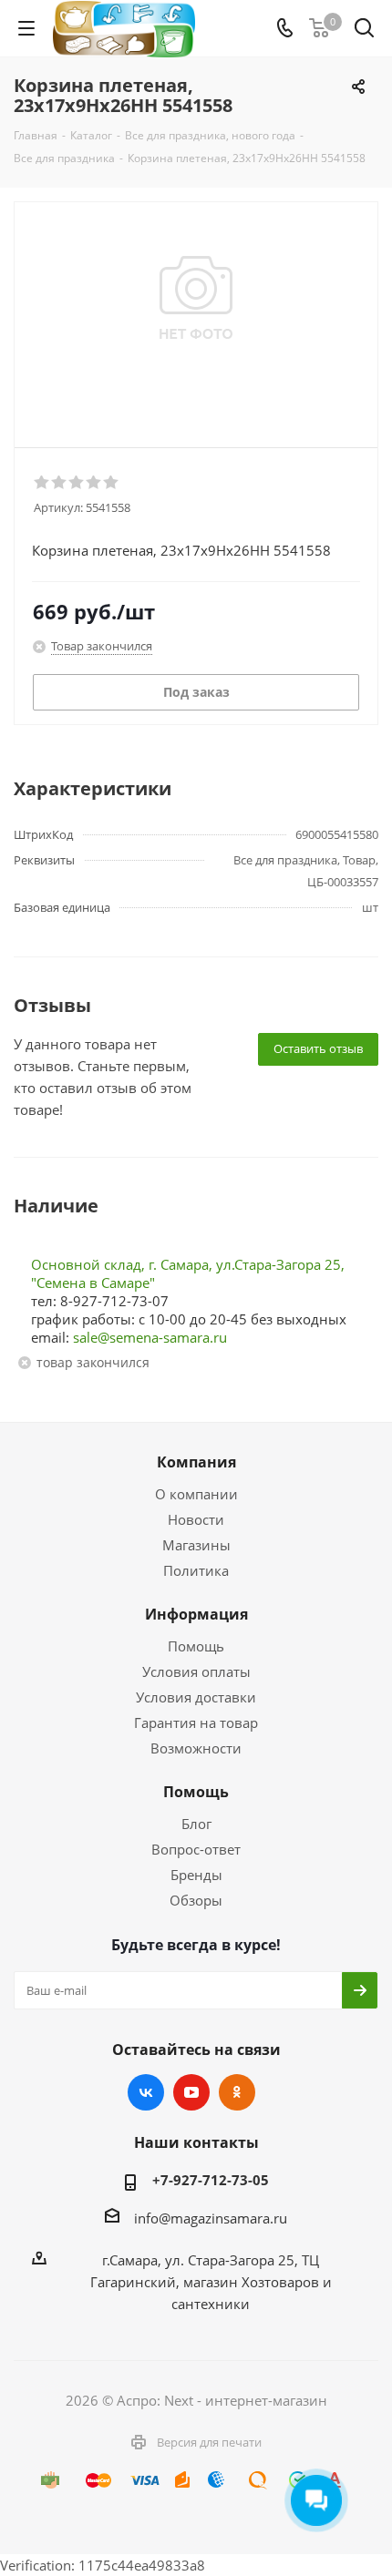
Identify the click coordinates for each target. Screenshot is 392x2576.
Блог (196, 1824)
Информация (196, 1614)
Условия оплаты (196, 1671)
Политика (196, 1570)
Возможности (196, 1748)
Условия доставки (196, 1697)
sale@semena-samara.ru (150, 1337)
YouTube (191, 2092)
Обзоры (196, 1900)
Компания (196, 1462)
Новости (196, 1519)
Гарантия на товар (196, 1722)
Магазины (196, 1545)
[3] (77, 483)
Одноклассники (237, 2092)
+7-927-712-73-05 (211, 2180)
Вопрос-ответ (196, 1849)
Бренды (196, 1875)
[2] (60, 483)
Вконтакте (146, 2092)
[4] (94, 483)
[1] (42, 483)
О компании (196, 1494)
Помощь (196, 1646)
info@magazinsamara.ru (211, 2218)
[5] (112, 483)
